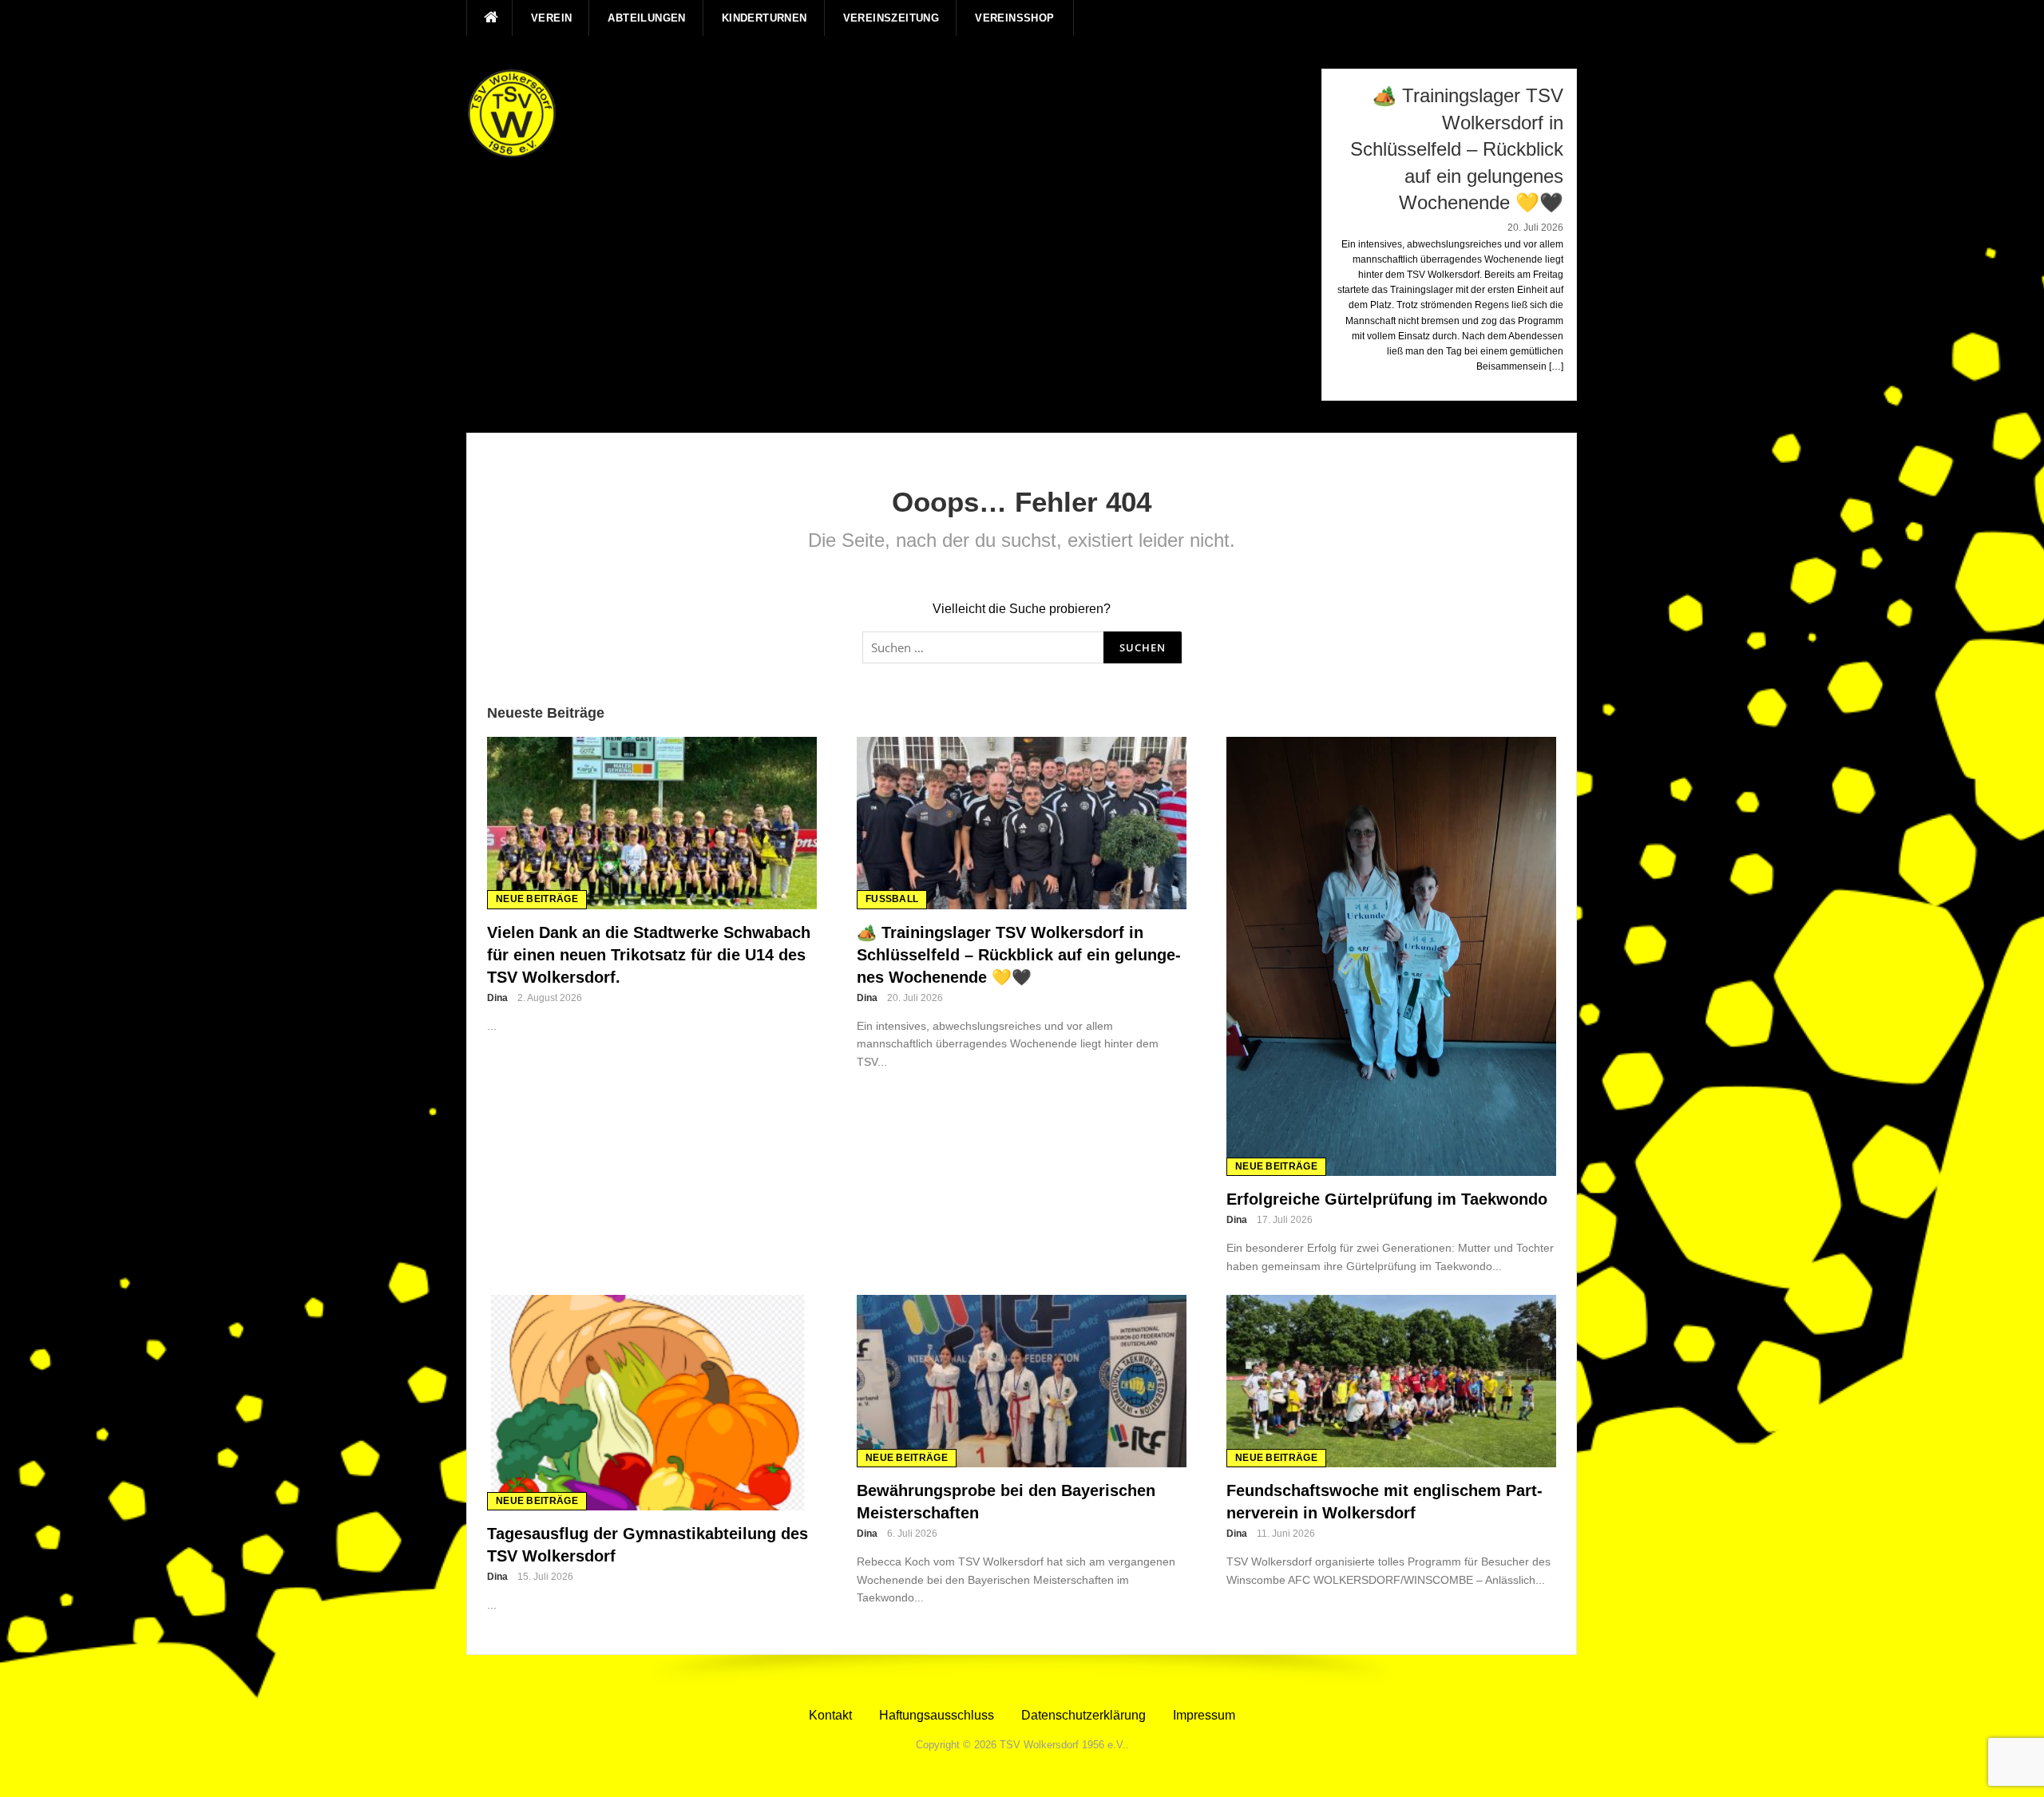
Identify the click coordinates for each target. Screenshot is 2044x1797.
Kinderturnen (765, 18)
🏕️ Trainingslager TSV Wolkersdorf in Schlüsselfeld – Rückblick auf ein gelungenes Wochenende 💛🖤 (1019, 955)
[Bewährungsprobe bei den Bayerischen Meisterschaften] (1022, 1381)
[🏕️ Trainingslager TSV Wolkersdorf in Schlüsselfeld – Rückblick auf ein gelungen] (1022, 822)
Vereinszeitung (891, 18)
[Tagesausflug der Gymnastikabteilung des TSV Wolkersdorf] (652, 1402)
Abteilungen (646, 18)
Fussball (892, 899)
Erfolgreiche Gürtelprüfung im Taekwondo (1387, 1199)
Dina (497, 998)
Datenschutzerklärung (1083, 1715)
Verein (551, 18)
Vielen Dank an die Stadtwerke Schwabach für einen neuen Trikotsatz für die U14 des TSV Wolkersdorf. (649, 955)
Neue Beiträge (537, 899)
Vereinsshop (1014, 18)
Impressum (1204, 1715)
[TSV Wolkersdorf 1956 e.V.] (512, 113)
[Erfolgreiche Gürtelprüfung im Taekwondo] (1391, 955)
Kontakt (830, 1715)
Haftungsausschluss (937, 1715)
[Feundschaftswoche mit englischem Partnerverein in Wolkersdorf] (1391, 1381)
